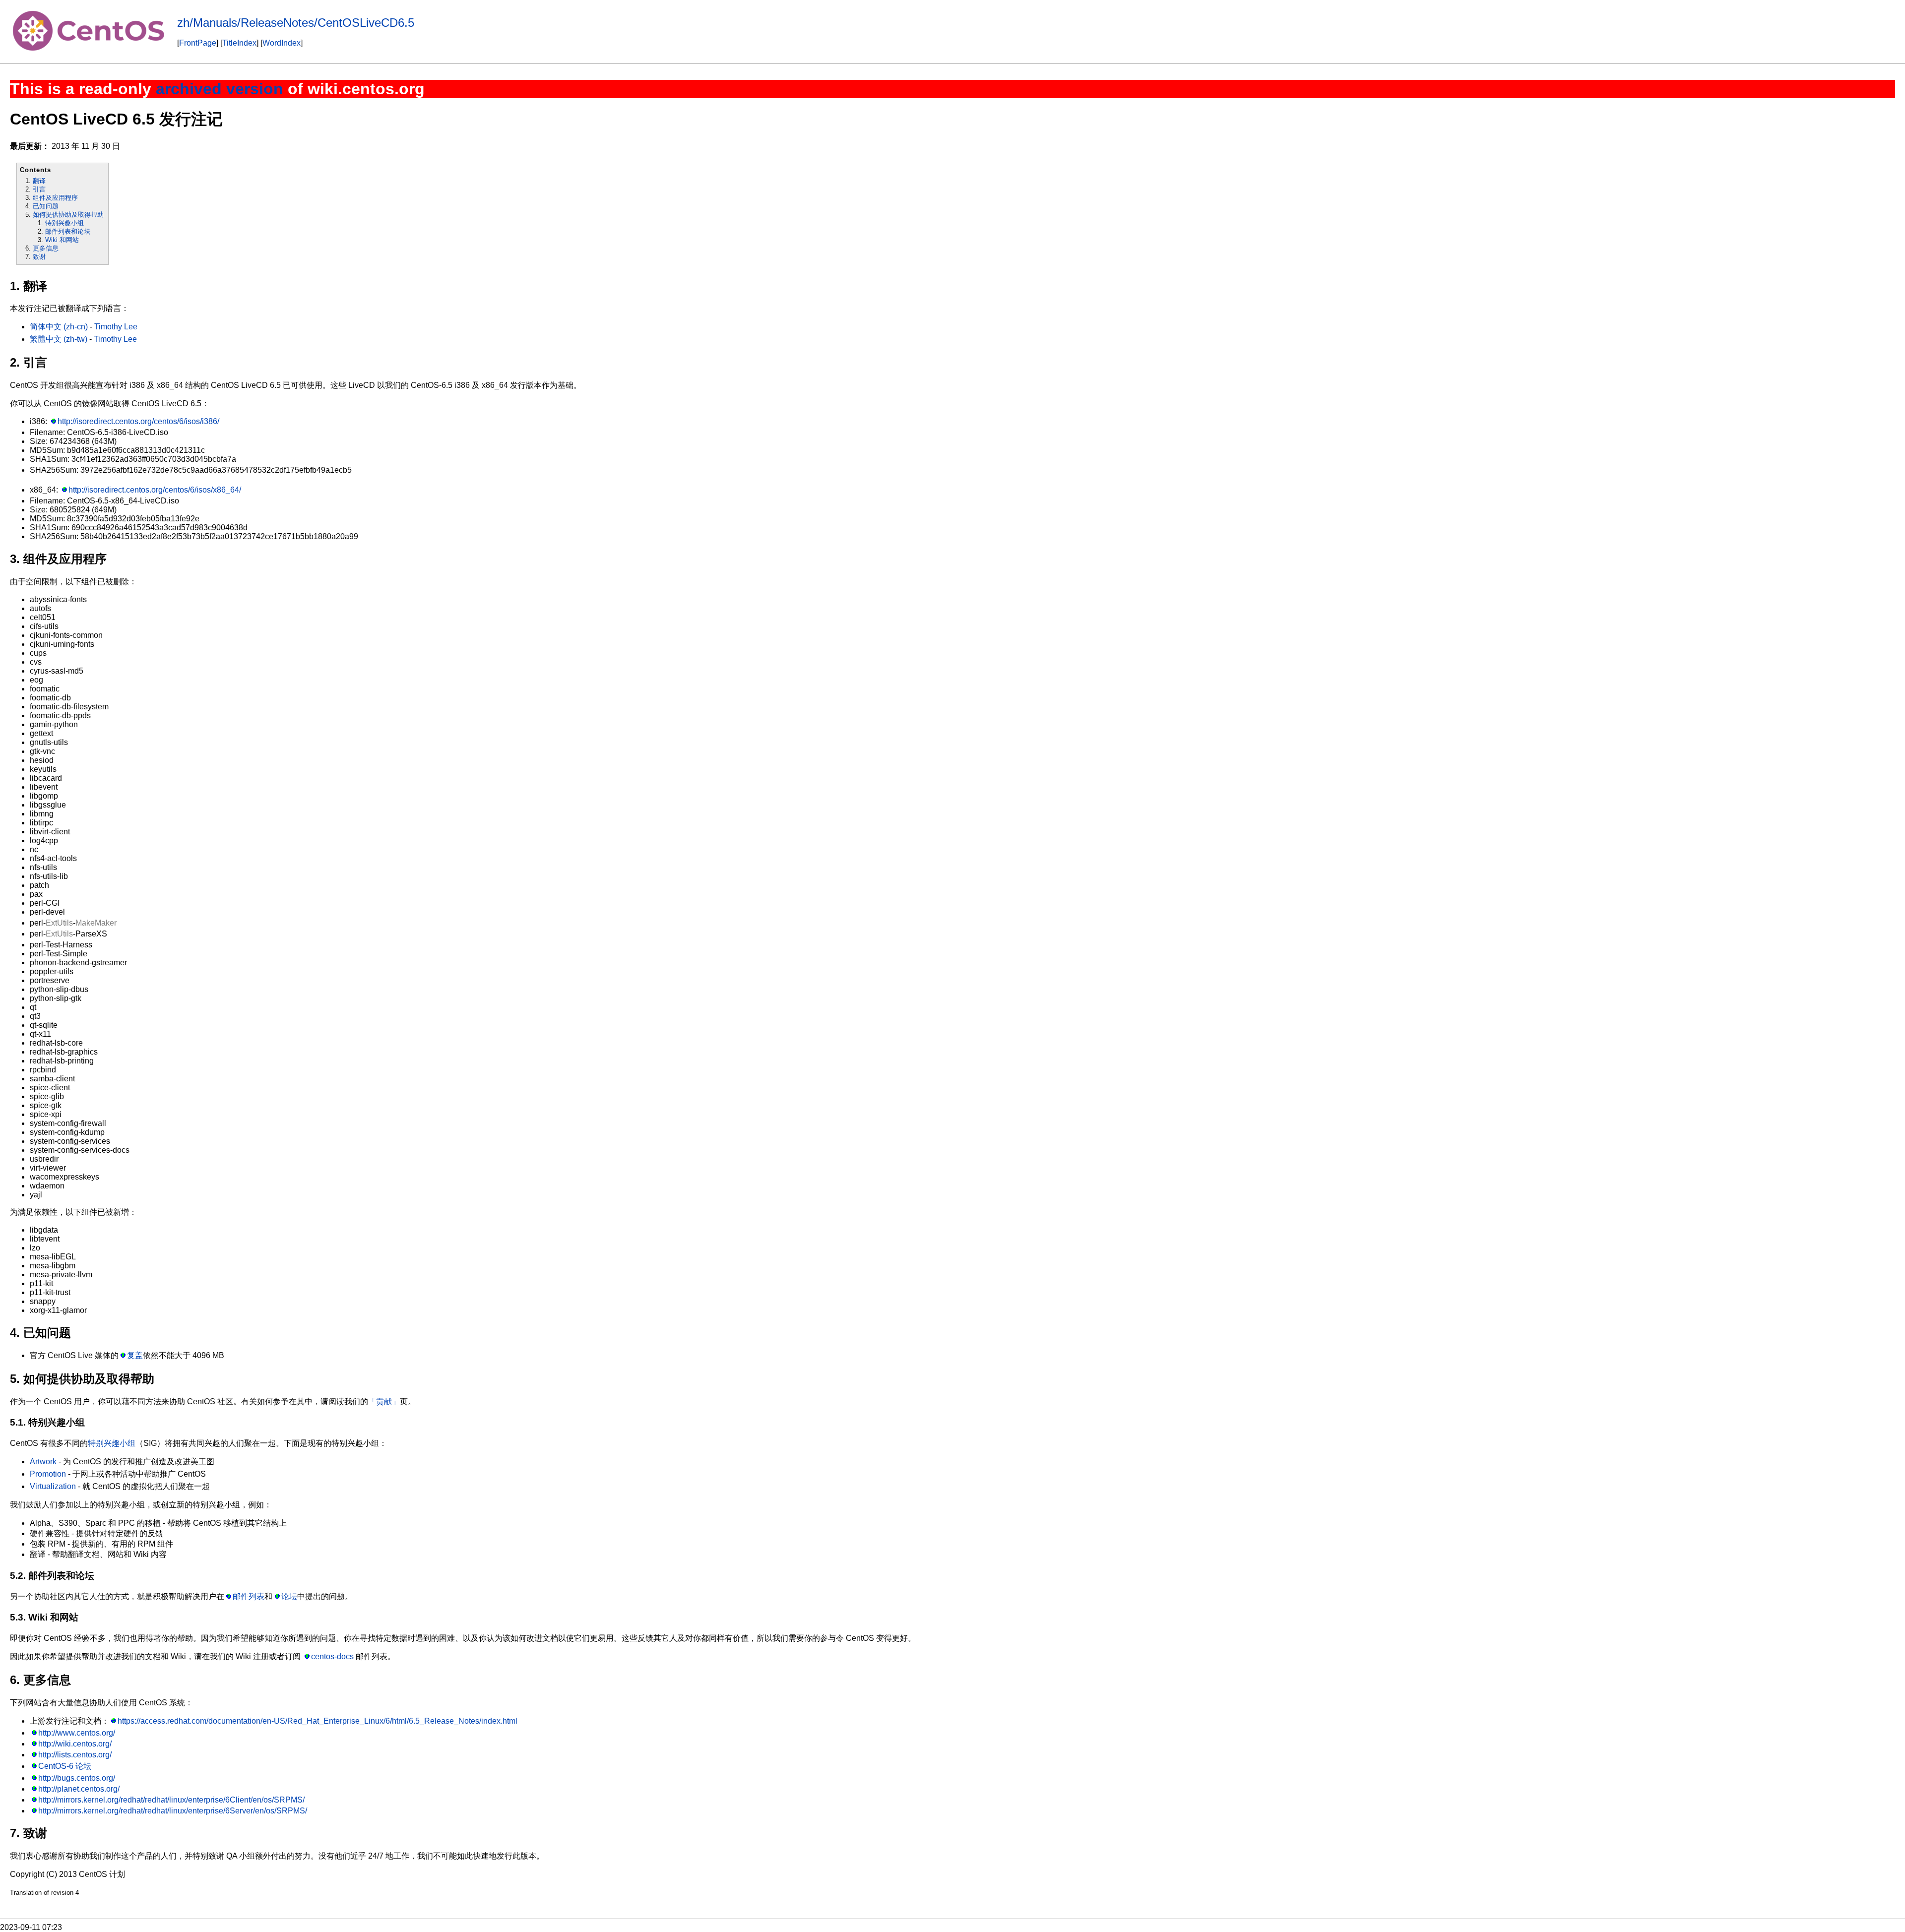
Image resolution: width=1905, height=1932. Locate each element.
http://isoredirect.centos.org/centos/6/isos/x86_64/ (155, 490)
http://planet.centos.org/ (79, 1789)
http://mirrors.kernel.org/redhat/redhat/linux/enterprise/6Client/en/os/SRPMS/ (171, 1800)
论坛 (289, 1596)
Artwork (43, 1462)
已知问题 (46, 206)
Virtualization (53, 1486)
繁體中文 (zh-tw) (59, 339)
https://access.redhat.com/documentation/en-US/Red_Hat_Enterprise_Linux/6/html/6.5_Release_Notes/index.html (317, 1721)
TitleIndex (239, 43)
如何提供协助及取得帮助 (68, 215)
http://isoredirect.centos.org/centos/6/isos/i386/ (138, 421)
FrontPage (198, 43)
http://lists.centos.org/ (75, 1755)
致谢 (39, 257)
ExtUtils (59, 923)
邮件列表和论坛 (68, 231)
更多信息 (46, 248)
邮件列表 (249, 1596)
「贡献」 (384, 1402)
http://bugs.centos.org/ (77, 1778)
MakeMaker (96, 923)
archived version (220, 89)
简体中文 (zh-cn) (59, 327)
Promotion (48, 1474)
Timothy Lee (116, 327)
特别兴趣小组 (64, 223)
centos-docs (332, 1656)
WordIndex (282, 43)
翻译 (39, 181)
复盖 (135, 1355)
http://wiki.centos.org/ (75, 1744)
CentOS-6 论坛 (65, 1766)
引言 (39, 189)
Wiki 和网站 (62, 240)
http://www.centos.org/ (77, 1733)
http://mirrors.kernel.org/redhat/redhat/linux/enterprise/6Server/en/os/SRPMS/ (173, 1811)
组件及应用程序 (55, 198)
